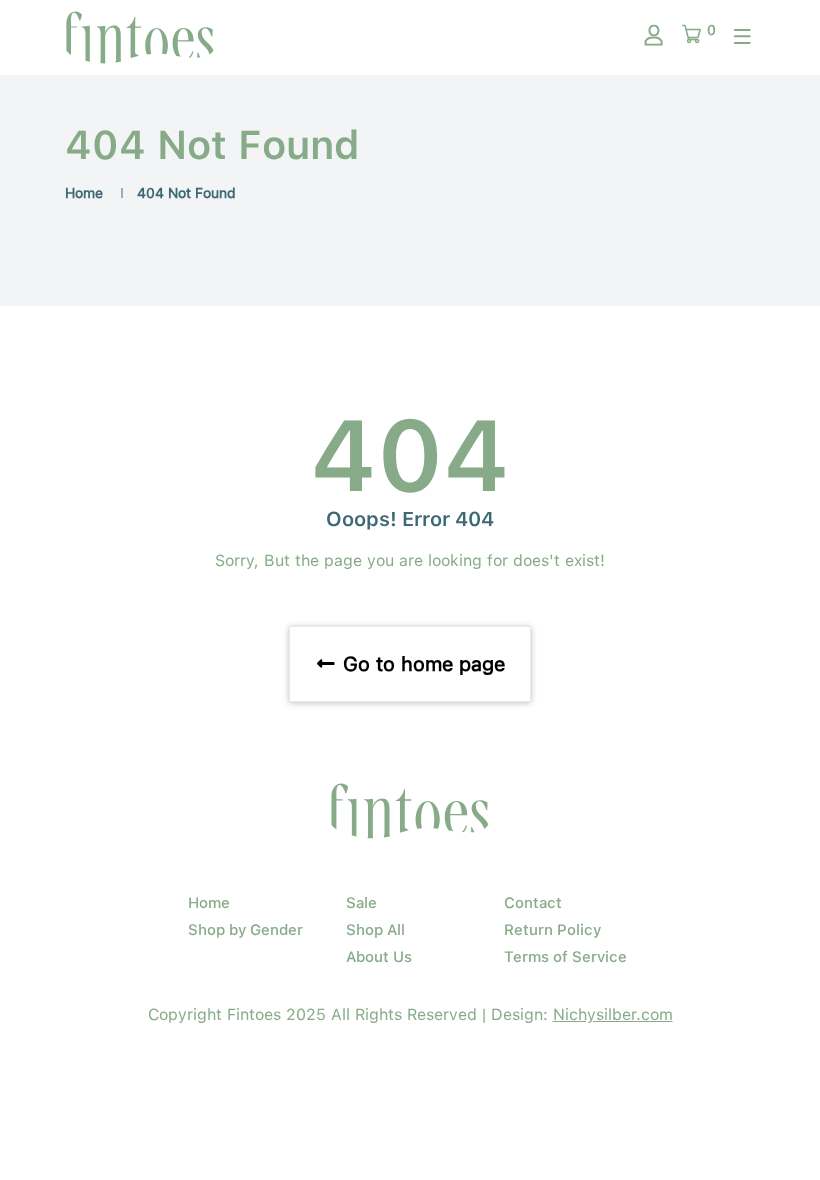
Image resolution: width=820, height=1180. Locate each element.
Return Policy (552, 930)
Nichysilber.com (613, 1014)
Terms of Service (565, 957)
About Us (379, 957)
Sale (361, 903)
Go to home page (421, 664)
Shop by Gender (245, 930)
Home (84, 193)
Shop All (375, 930)
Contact (533, 903)
